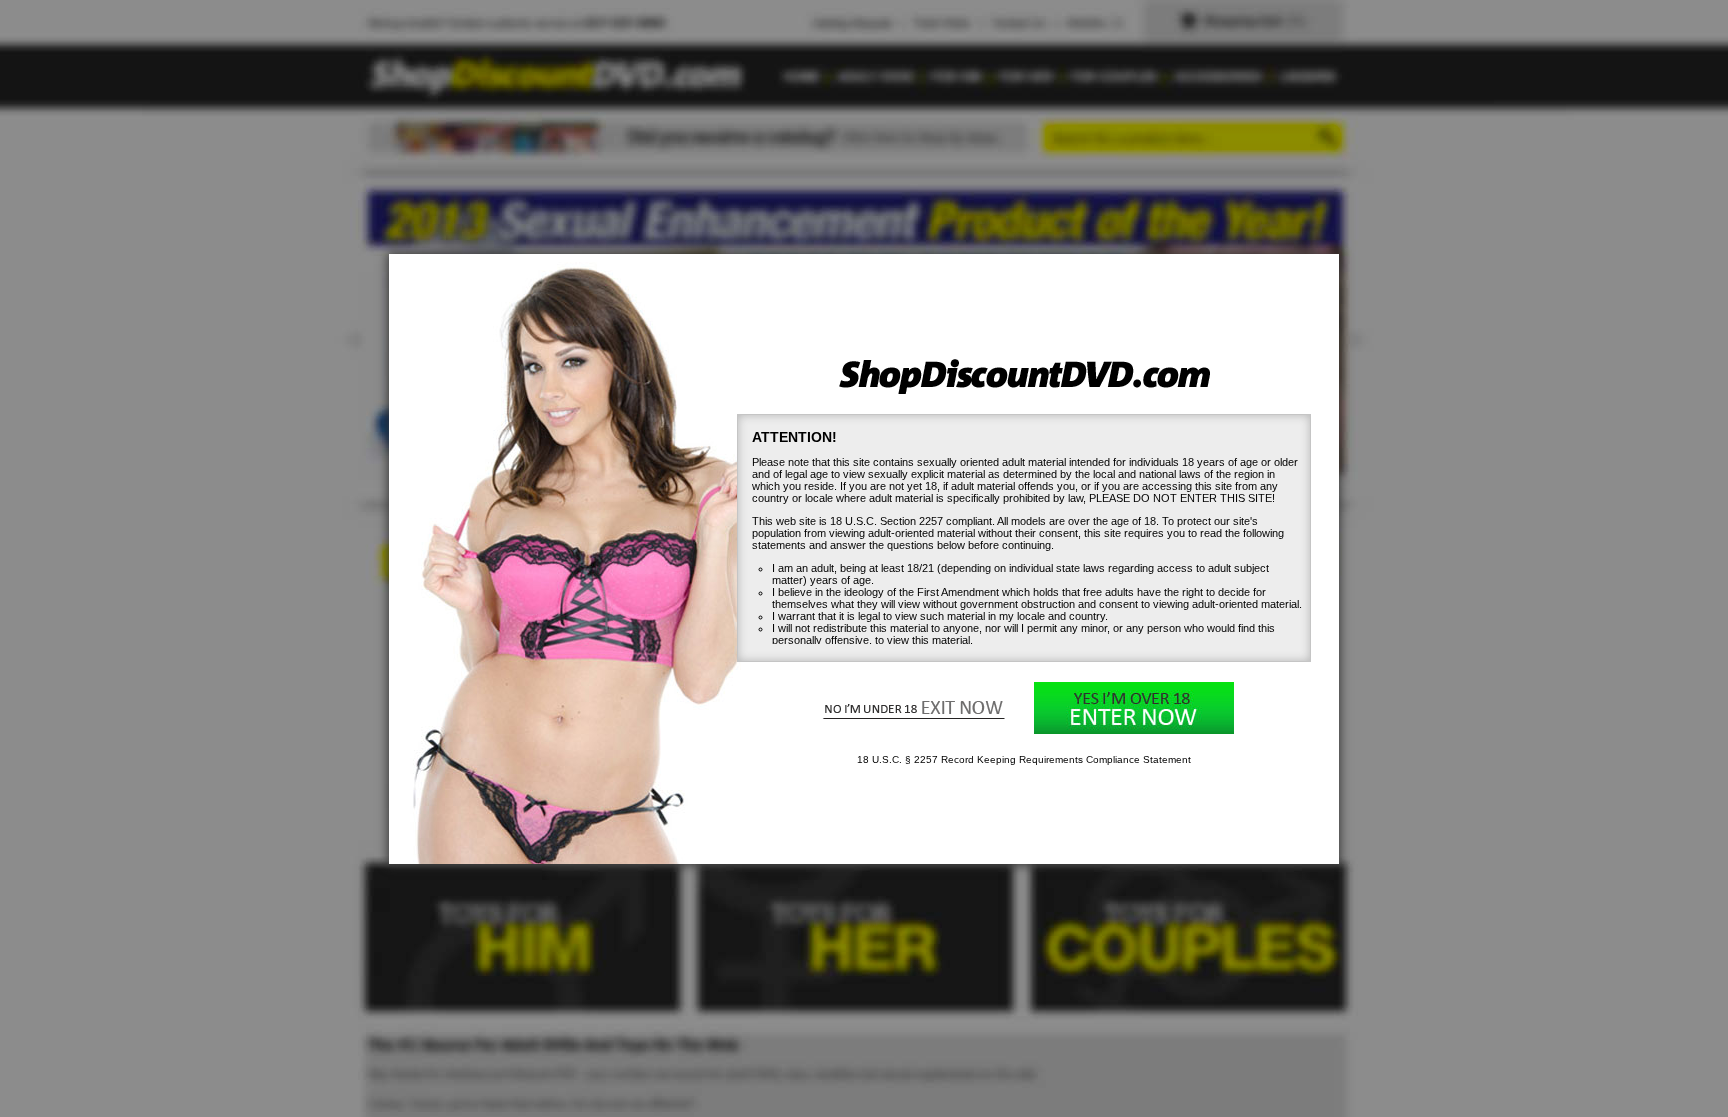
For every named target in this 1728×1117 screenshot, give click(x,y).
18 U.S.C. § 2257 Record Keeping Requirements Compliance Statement (1024, 759)
